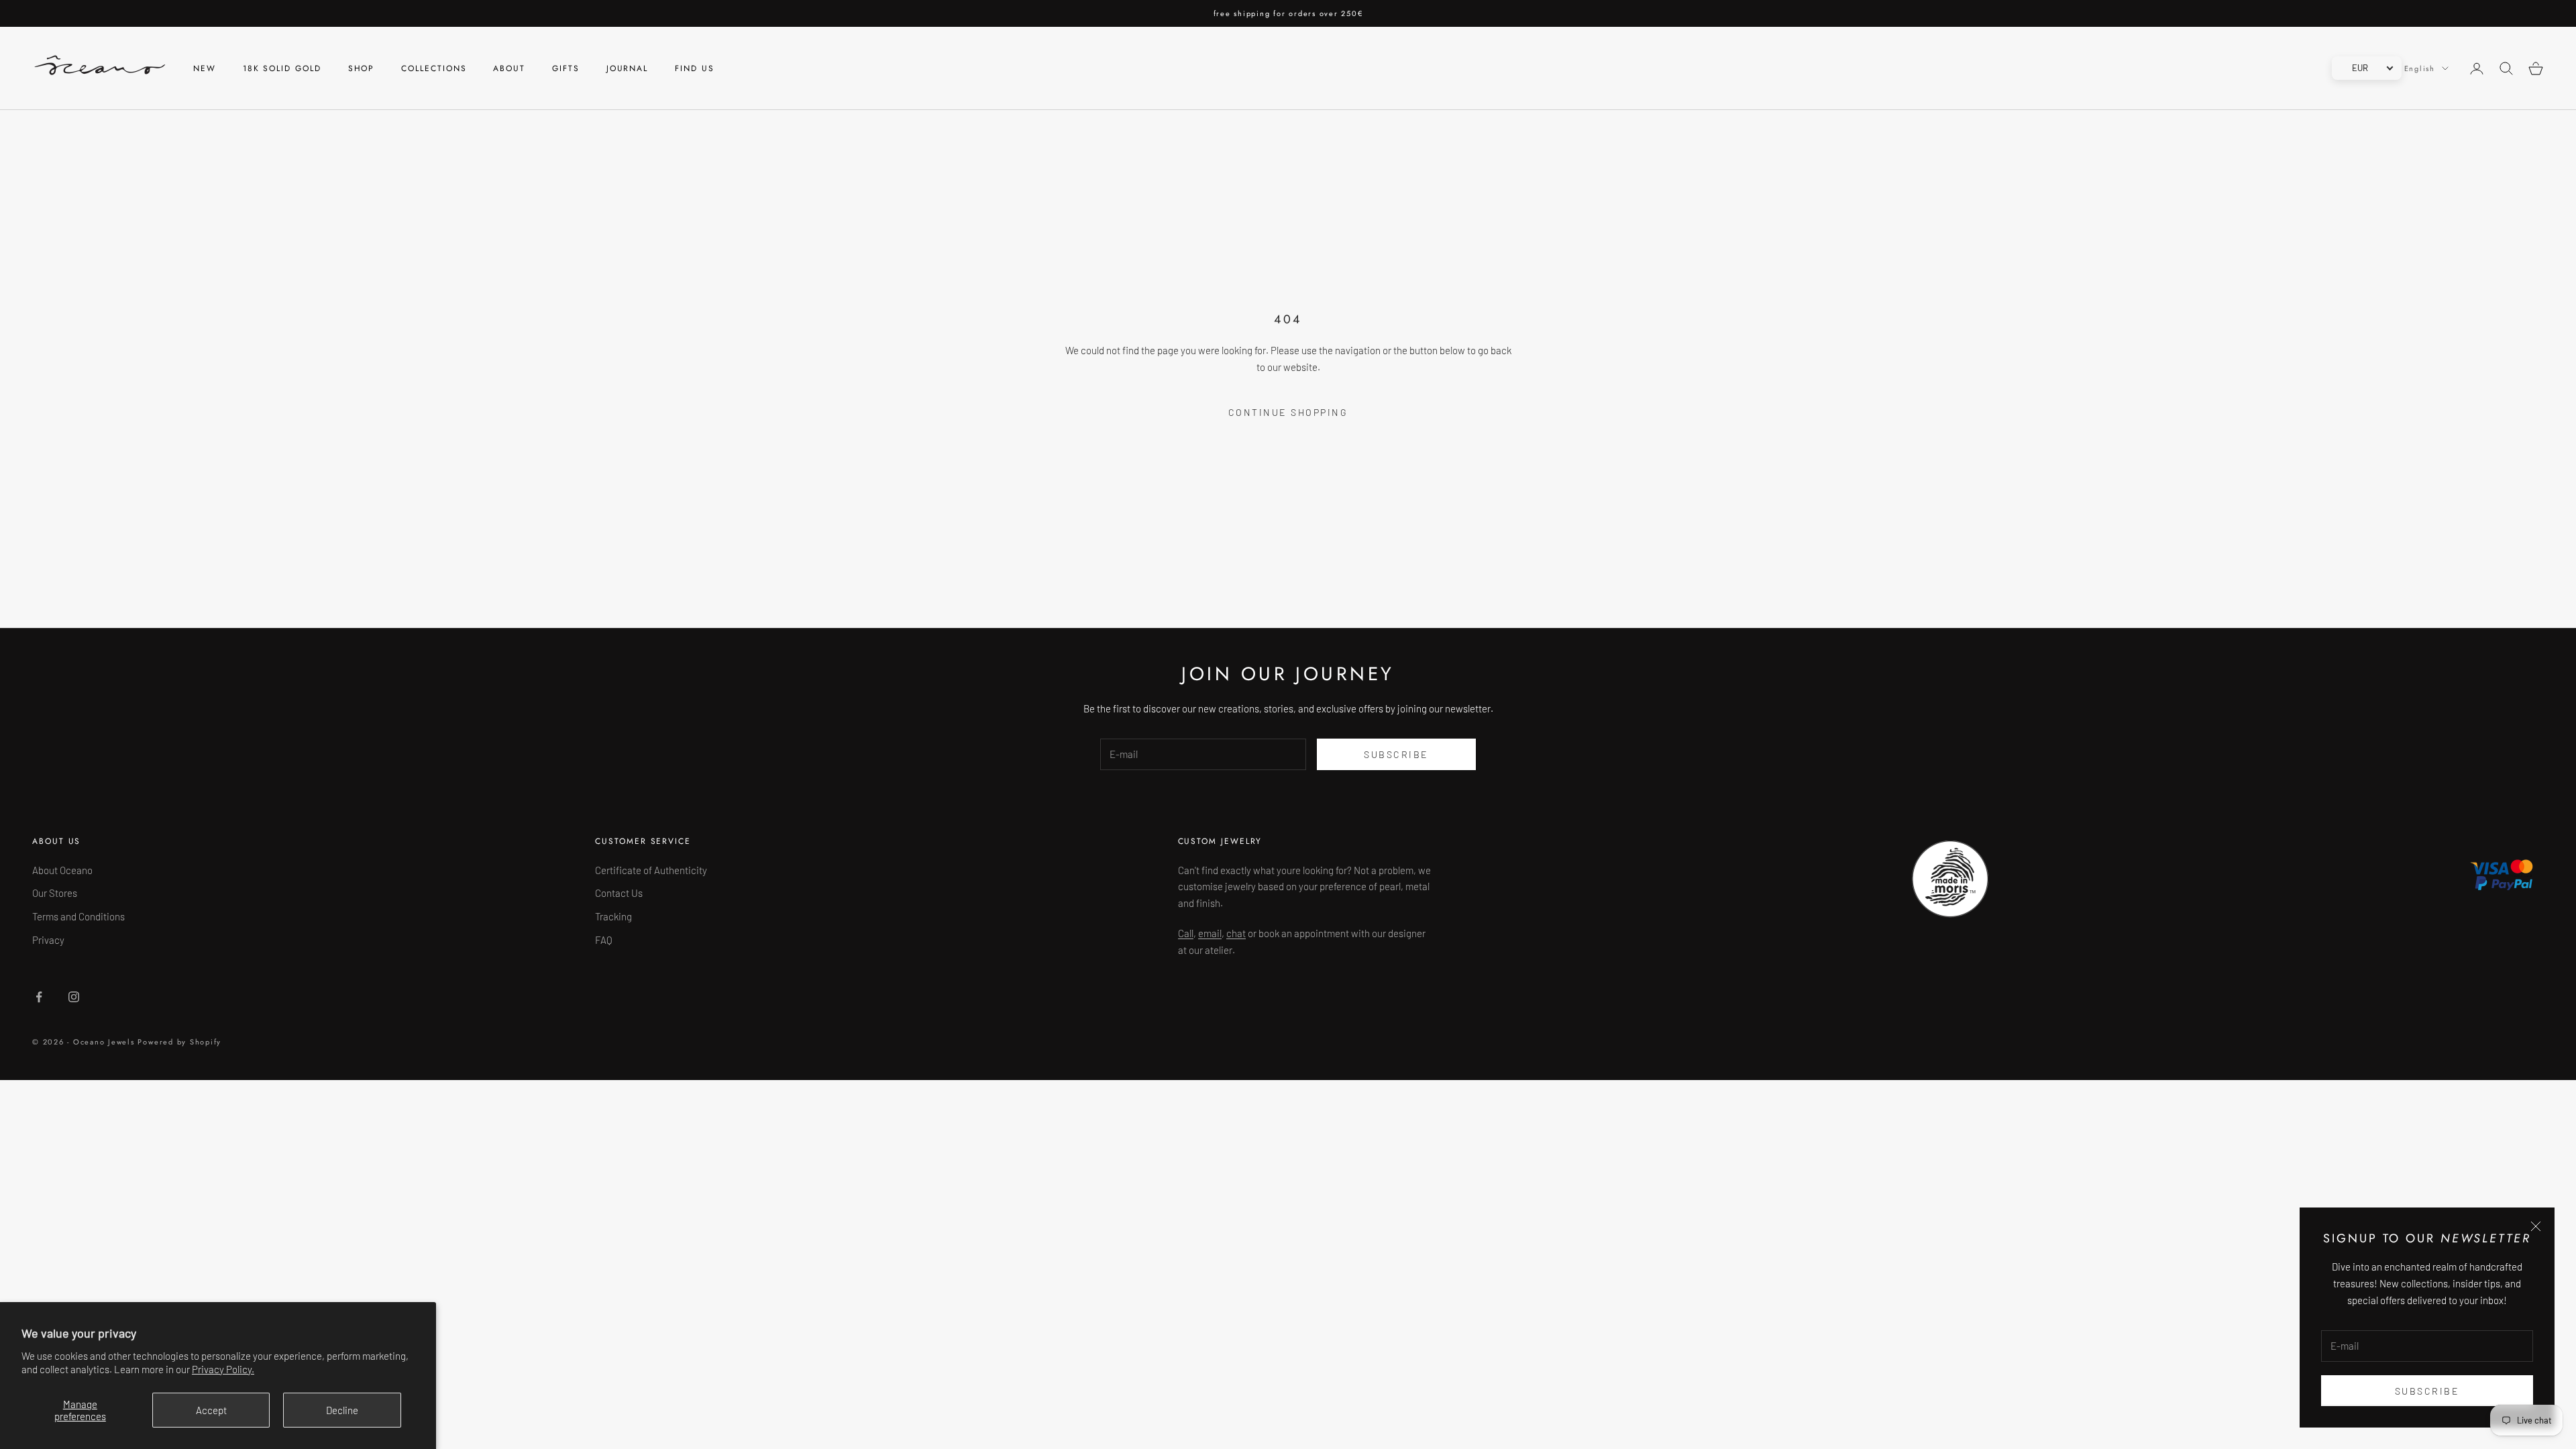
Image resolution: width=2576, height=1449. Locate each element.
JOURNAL (627, 68)
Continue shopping (1288, 412)
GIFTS (566, 68)
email (1210, 933)
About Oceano (62, 870)
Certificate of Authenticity (651, 870)
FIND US (694, 68)
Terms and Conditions (78, 916)
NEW (205, 68)
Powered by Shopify (179, 1042)
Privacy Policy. (223, 1369)
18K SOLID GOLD (282, 68)
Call (1186, 933)
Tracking (613, 916)
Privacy (48, 940)
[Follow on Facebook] (39, 997)
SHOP (362, 68)
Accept (211, 1410)
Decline (342, 1410)
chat (1236, 933)
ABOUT (509, 68)
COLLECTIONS (434, 68)
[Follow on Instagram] (74, 997)
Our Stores (55, 893)
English (2420, 68)
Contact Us (619, 893)
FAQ (604, 940)
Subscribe (2427, 1391)
